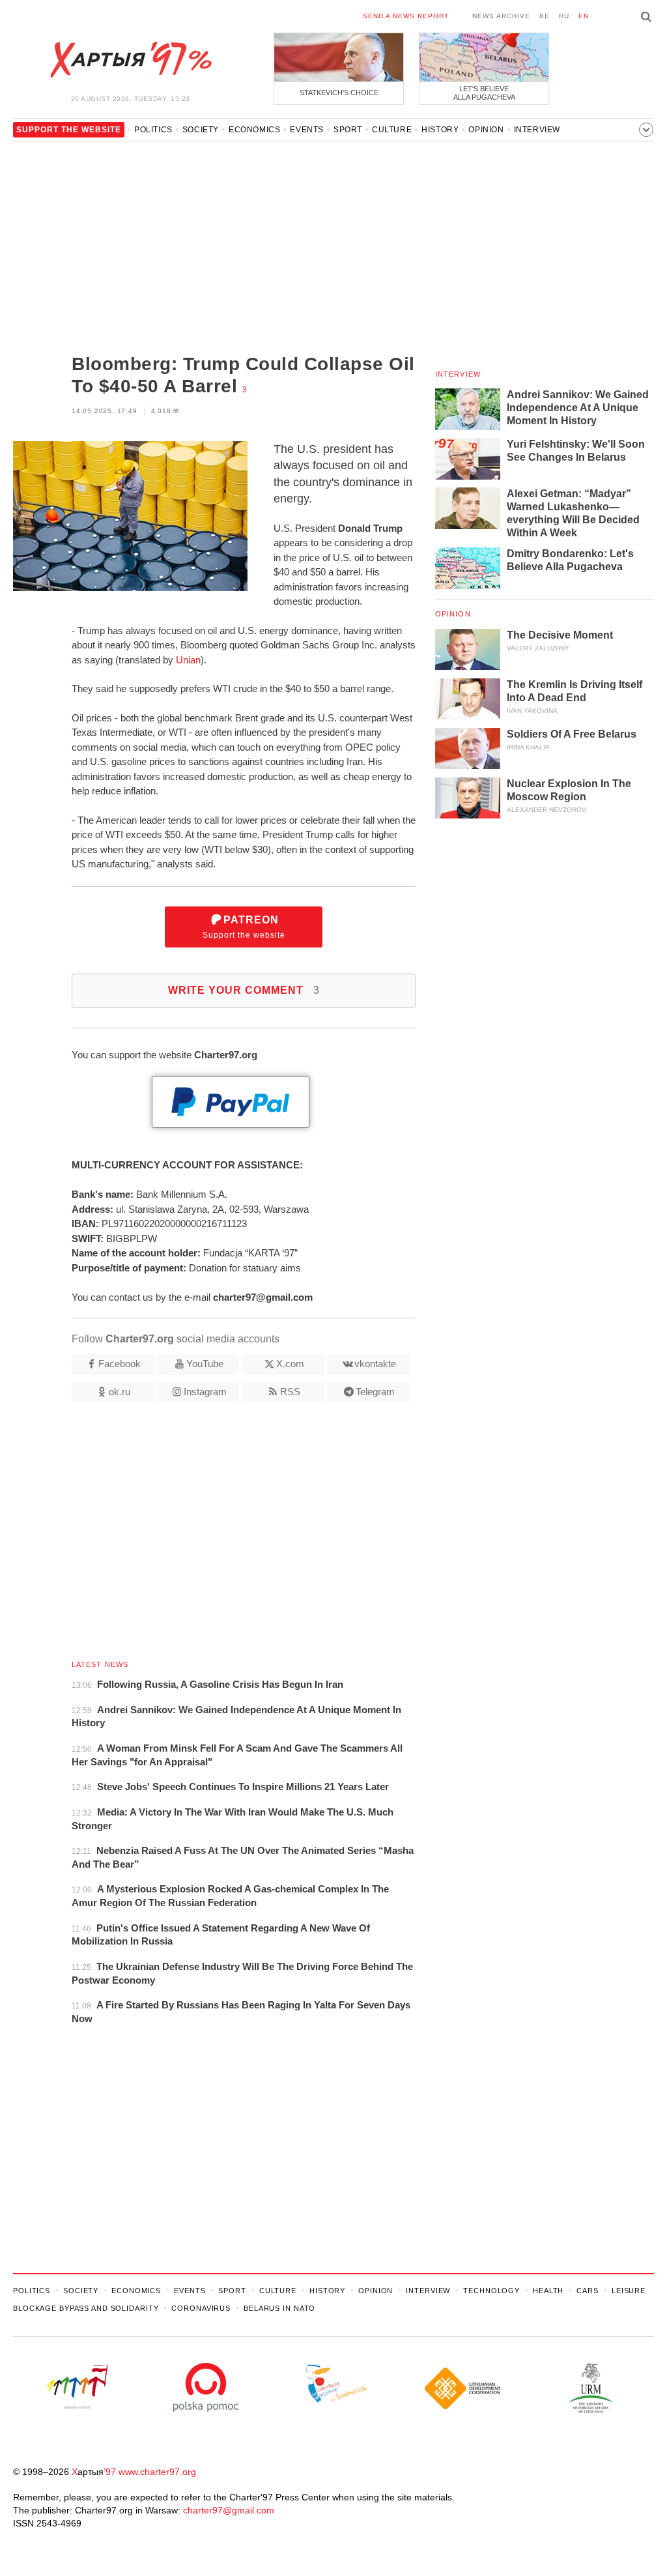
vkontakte (375, 1364)
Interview (537, 130)
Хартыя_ (130, 60)
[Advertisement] (214, 249)
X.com (290, 1364)
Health (548, 2291)
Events (307, 130)
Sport (348, 130)
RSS (290, 1392)
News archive (501, 16)
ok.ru (120, 1392)
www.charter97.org (157, 2472)
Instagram (205, 1392)
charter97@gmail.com (229, 2510)
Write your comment (244, 990)
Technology (491, 2291)
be (545, 16)
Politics (153, 130)
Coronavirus (201, 2308)
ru (564, 16)
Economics (254, 130)
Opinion (486, 130)
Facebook (120, 1364)
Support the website (244, 927)
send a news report (406, 16)
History (440, 130)
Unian (188, 660)
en (584, 16)
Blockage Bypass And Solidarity (86, 2308)
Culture (392, 130)
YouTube (205, 1364)
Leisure (629, 2291)
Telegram (375, 1392)
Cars (588, 2291)
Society (201, 130)
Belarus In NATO (279, 2308)
